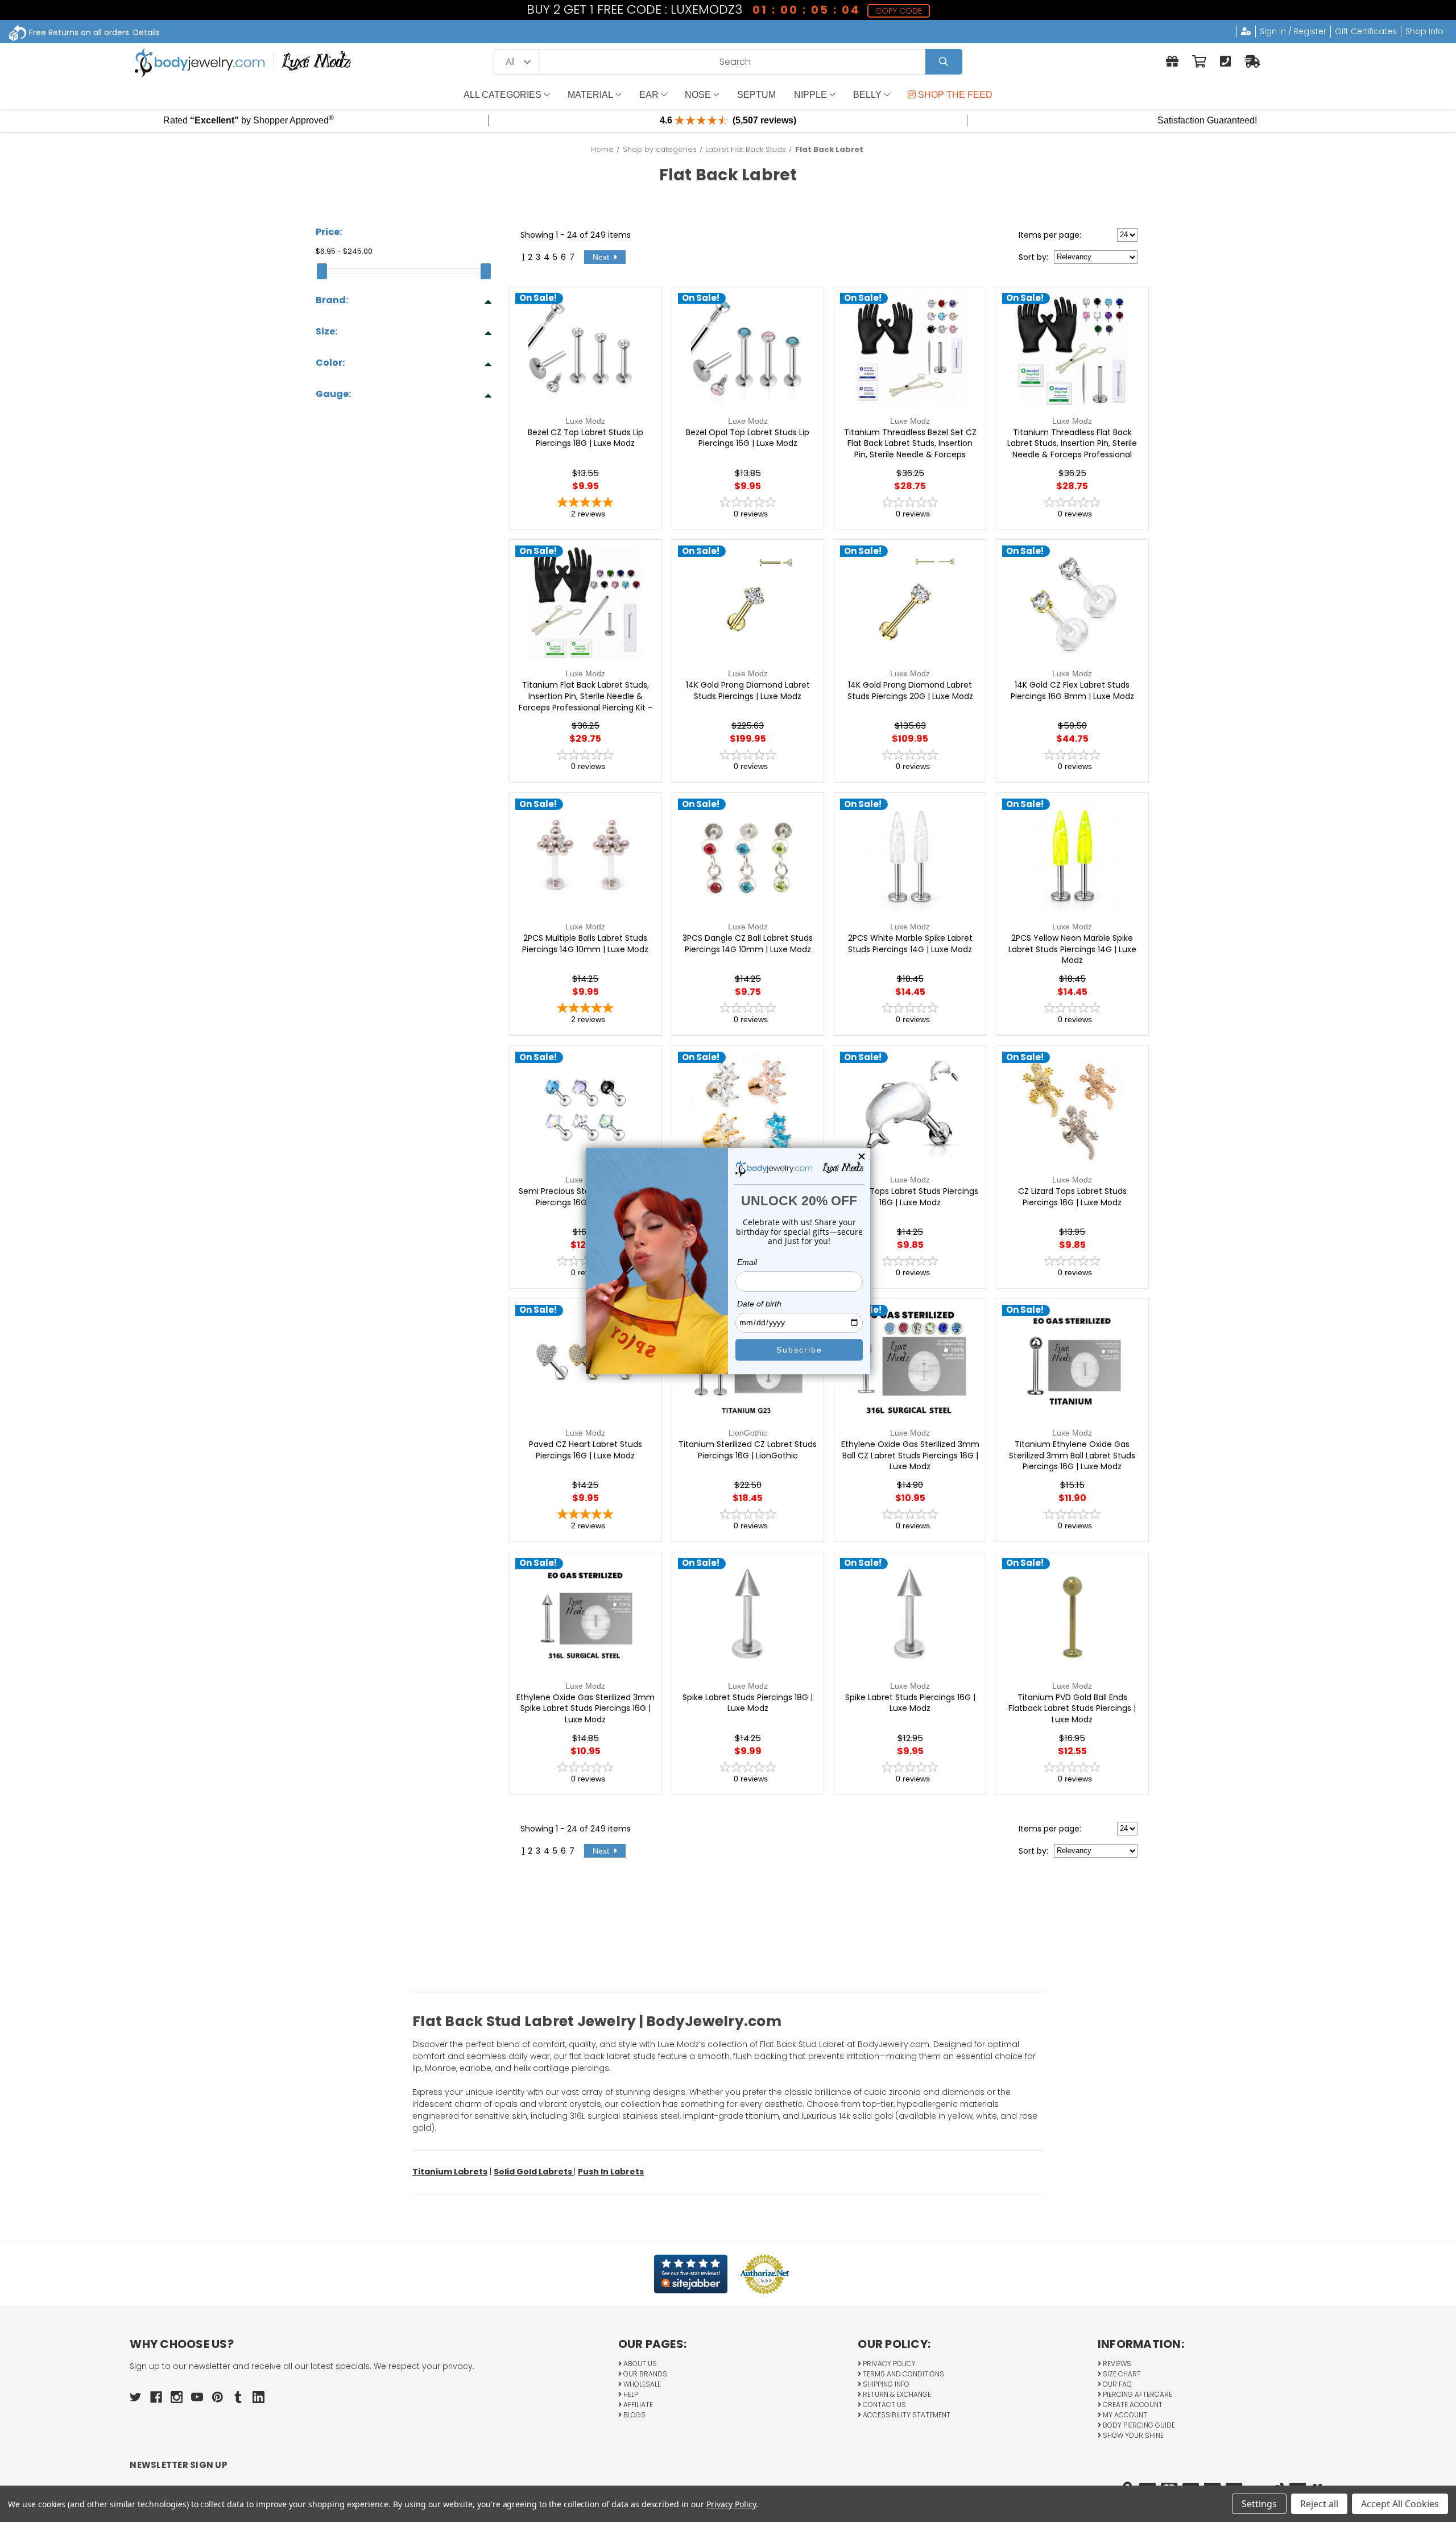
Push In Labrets (611, 2172)
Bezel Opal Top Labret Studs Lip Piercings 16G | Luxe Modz (748, 438)
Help (630, 2394)
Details (146, 32)
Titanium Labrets (450, 2172)
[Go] (944, 62)
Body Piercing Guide (1138, 2425)
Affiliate (637, 2405)
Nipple (810, 95)
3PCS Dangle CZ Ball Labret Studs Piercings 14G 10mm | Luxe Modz (748, 944)
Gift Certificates (1366, 31)
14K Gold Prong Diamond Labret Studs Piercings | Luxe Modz (748, 691)
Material (590, 95)
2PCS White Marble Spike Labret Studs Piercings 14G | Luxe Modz (910, 944)
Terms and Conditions (903, 2374)
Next (602, 257)
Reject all (1319, 2504)
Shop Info (1424, 31)
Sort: (1033, 257)
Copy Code (898, 11)
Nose (698, 95)
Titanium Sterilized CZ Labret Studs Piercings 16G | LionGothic (748, 1450)
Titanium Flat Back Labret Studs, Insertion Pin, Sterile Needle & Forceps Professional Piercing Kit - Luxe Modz (586, 702)
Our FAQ (1116, 2384)
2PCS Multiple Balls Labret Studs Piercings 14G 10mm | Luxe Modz (585, 944)
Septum (756, 95)
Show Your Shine (1132, 2435)
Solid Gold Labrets (534, 2172)
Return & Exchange (896, 2394)
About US (639, 2364)
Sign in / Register (1293, 31)
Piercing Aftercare (1137, 2394)
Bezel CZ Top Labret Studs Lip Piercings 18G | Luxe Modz (586, 438)
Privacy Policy (888, 2364)
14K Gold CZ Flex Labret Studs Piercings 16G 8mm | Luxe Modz (1072, 691)
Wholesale (641, 2384)
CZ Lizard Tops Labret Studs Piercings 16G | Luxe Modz (1072, 1197)
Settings (1259, 2504)
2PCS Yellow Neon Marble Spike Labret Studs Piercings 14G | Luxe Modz (1072, 949)
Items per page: (1050, 235)
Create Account (1132, 2405)
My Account (1124, 2415)
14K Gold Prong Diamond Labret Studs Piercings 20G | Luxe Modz (910, 691)
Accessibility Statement (906, 2415)
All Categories (502, 95)
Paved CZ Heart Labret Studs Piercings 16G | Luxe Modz (586, 1450)
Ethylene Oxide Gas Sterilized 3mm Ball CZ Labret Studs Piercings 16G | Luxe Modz (910, 1456)
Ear (649, 95)
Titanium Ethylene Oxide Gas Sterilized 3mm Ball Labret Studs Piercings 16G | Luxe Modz (1072, 1456)
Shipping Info (885, 2384)
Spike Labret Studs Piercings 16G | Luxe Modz (910, 1703)
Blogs (634, 2415)
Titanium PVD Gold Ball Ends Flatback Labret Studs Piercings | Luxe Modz (1072, 1709)
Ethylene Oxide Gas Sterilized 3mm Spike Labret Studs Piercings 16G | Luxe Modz (586, 1709)
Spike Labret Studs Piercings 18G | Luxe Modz (748, 1703)
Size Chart (1121, 2374)
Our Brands (644, 2374)
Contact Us (884, 2405)
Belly (867, 95)
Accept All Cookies (1400, 2504)
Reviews (1116, 2364)
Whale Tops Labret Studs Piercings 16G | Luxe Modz (910, 1197)
